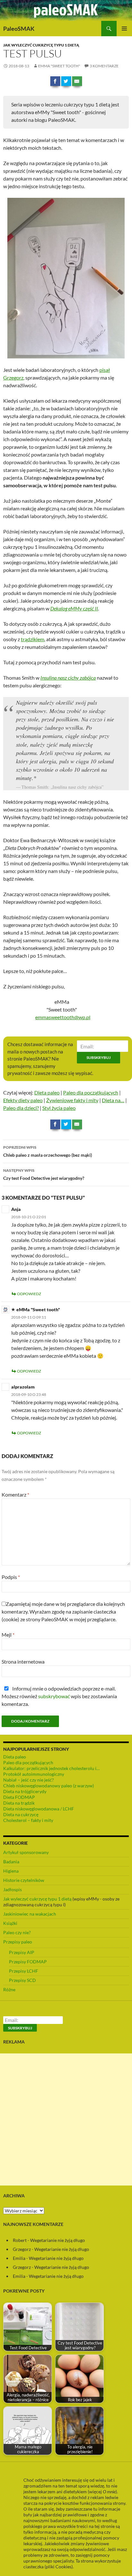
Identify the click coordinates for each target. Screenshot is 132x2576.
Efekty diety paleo (23, 1100)
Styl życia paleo (59, 1108)
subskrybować (54, 1696)
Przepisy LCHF (24, 1971)
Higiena (11, 1871)
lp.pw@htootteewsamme (63, 1017)
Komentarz (15, 1494)
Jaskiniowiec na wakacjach (30, 1914)
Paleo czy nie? (17, 1932)
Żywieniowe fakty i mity (72, 1100)
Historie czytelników (24, 1880)
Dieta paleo (47, 1092)
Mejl (8, 1635)
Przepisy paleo (18, 1942)
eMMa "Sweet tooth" (59, 66)
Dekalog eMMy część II (74, 608)
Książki (10, 1923)
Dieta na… (113, 1100)
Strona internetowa (23, 1661)
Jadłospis (12, 1889)
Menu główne (124, 29)
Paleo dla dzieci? (21, 1108)
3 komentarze (104, 66)
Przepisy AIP (22, 1952)
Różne (9, 1989)
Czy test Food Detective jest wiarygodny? (44, 1174)
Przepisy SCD (22, 1980)
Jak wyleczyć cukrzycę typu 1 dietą (41, 45)
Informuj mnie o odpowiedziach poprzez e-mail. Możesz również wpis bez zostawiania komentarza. (59, 1696)
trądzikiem (33, 639)
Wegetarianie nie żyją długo (58, 2240)
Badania (11, 1862)
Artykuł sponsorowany (26, 1852)
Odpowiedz (29, 1294)
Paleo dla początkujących (91, 1092)
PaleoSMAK (19, 29)
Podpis (11, 1577)
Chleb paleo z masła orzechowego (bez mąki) (48, 1151)
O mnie (109, 2492)
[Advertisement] (66, 2119)
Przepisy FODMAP (28, 1962)
